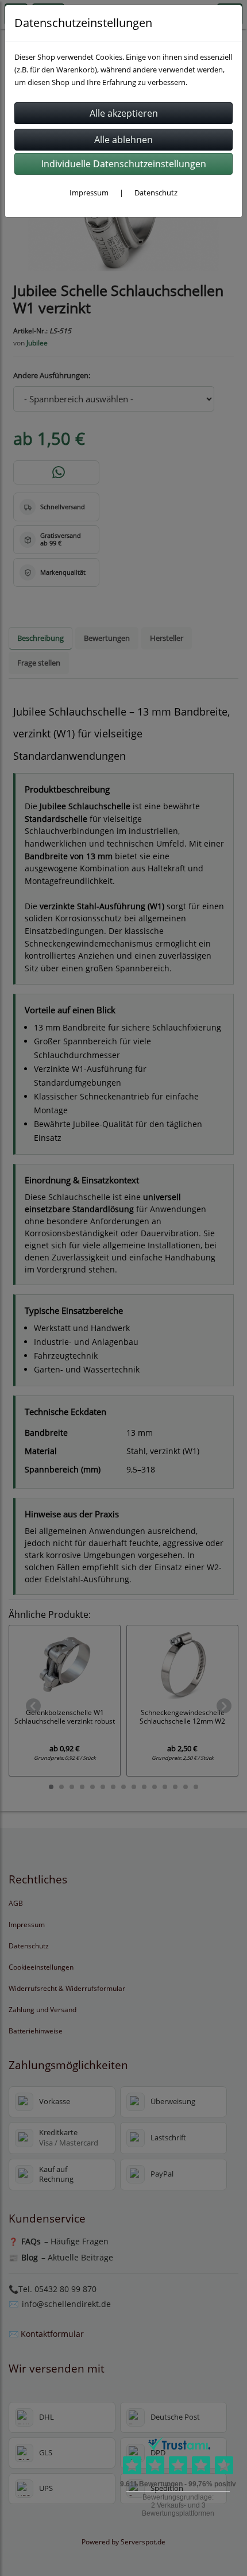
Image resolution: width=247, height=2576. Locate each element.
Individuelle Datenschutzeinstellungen (124, 164)
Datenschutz (156, 193)
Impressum (89, 193)
